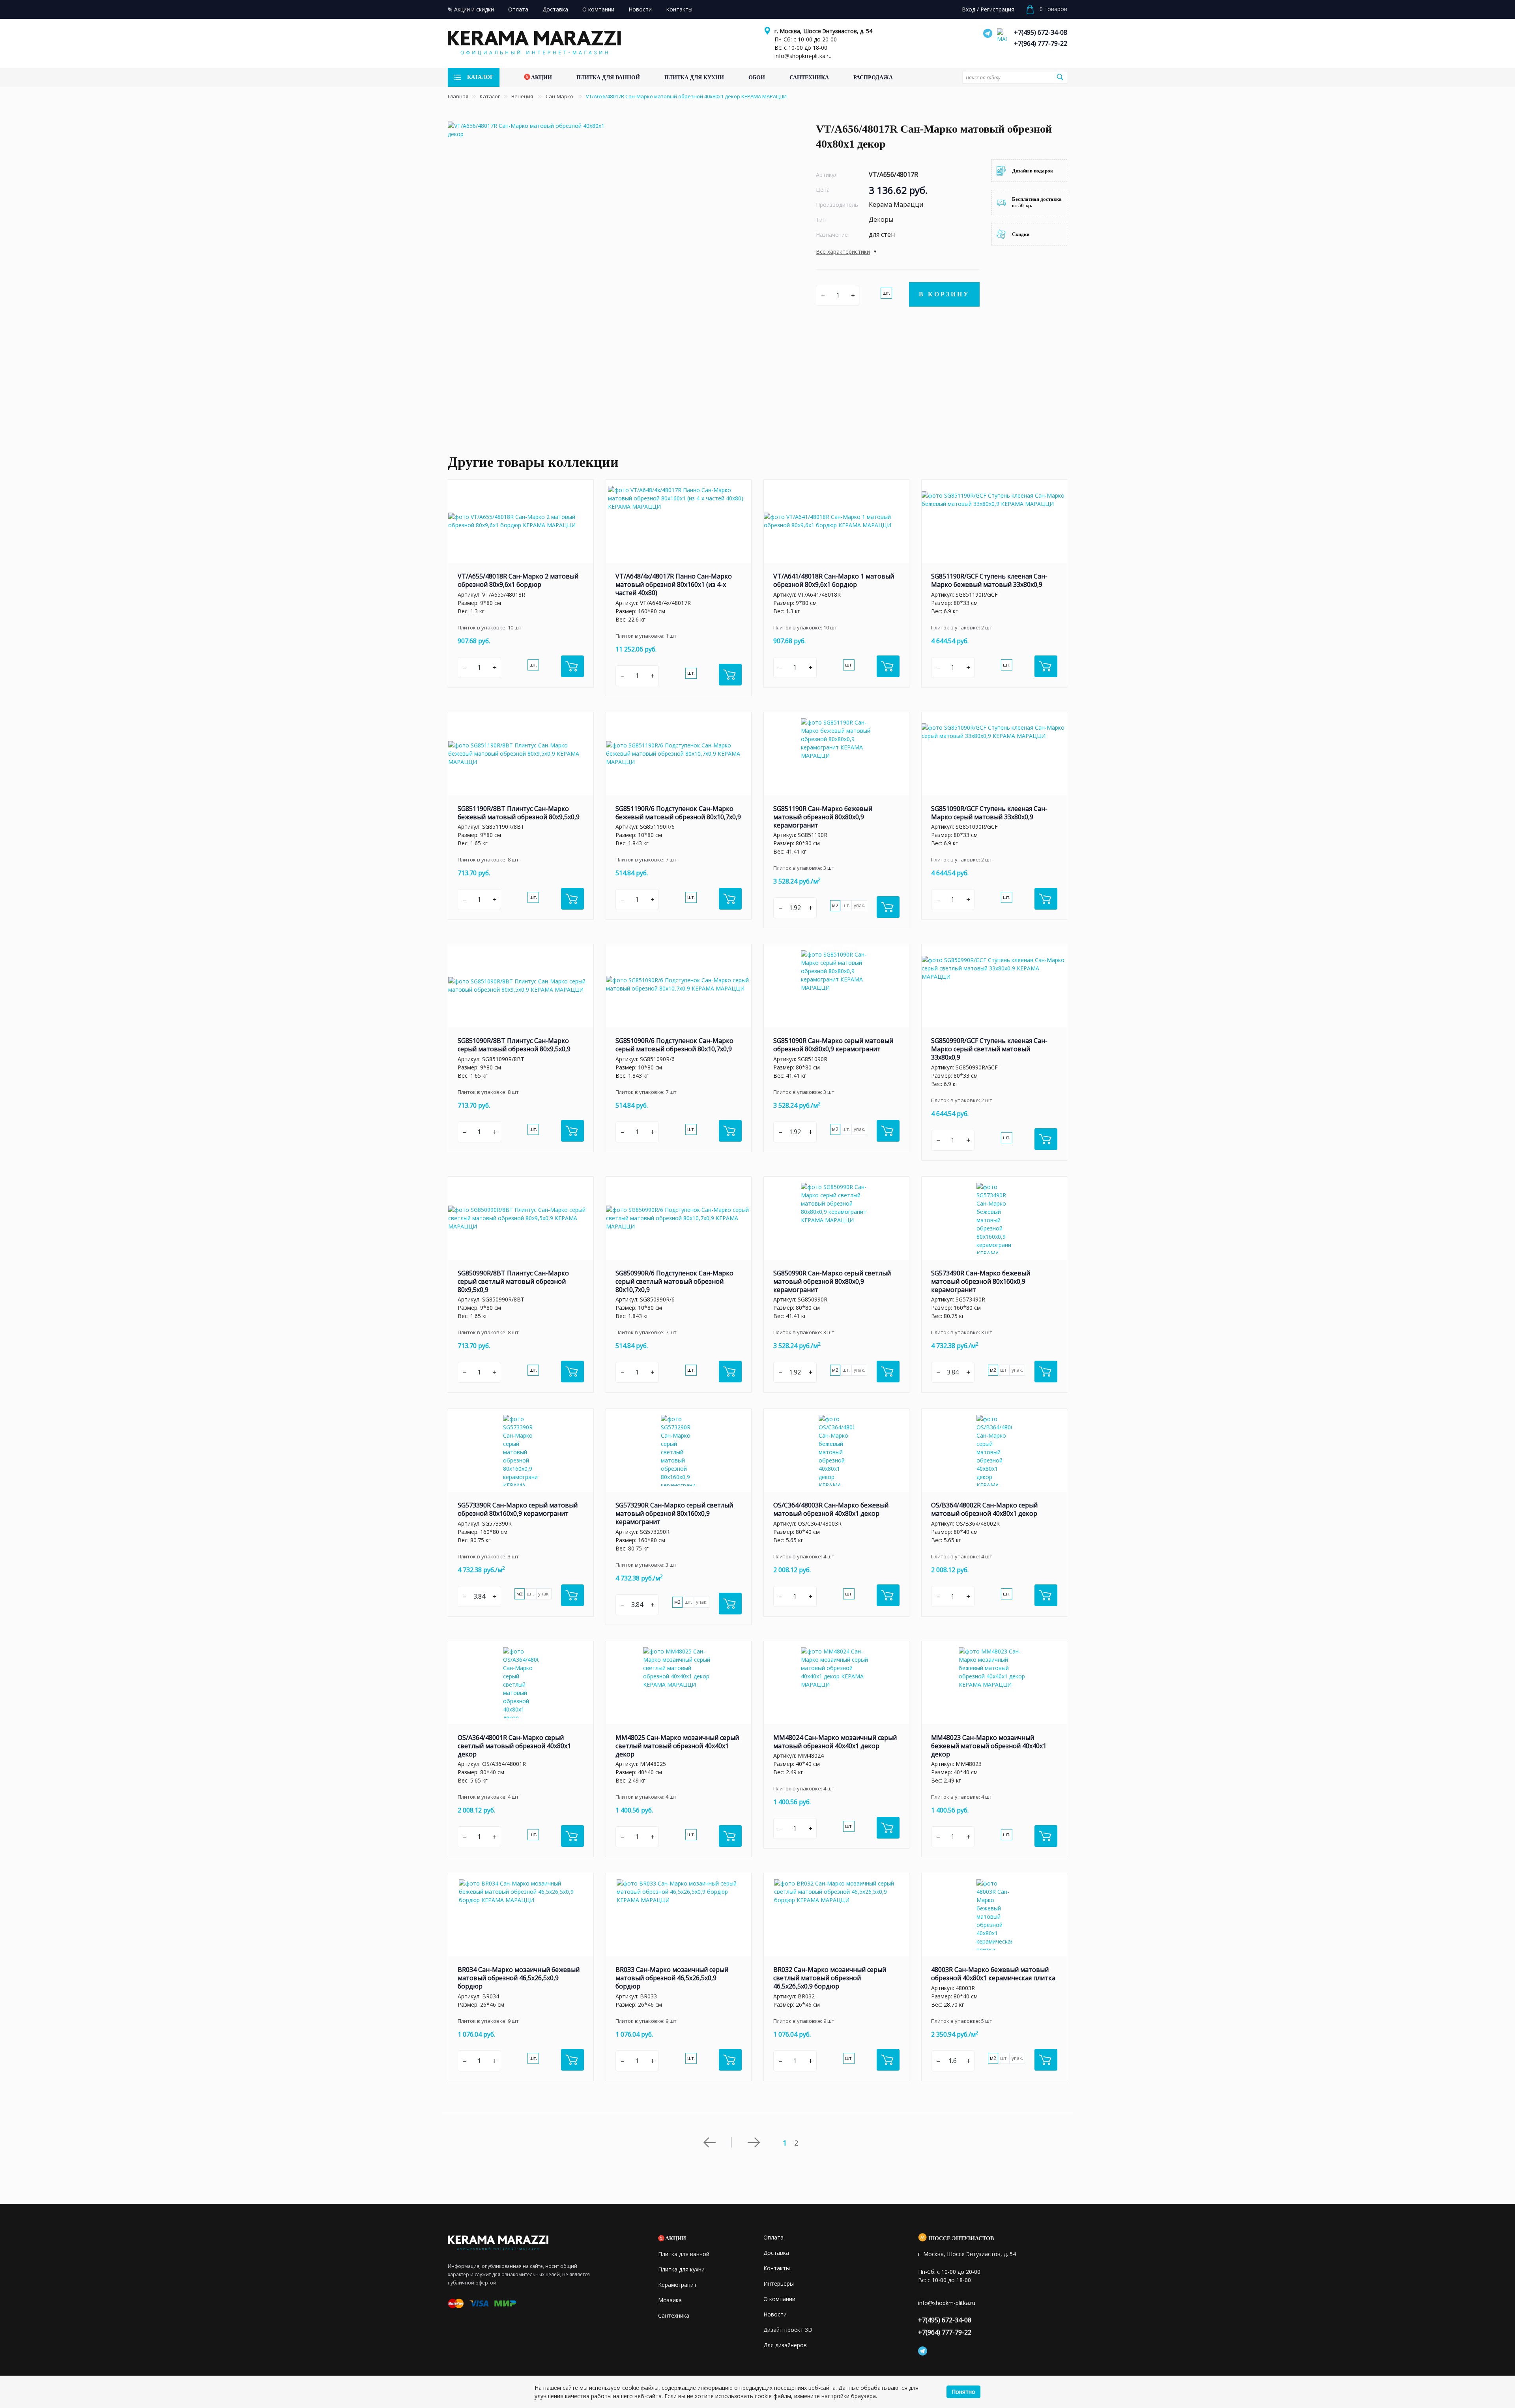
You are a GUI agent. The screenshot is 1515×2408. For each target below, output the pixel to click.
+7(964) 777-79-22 (1041, 43)
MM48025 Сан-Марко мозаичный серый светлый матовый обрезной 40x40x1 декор (677, 1746)
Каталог (490, 96)
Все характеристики (843, 252)
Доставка (776, 2253)
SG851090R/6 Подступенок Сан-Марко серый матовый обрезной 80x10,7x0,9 (674, 1045)
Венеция (523, 96)
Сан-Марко (560, 96)
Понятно (963, 2392)
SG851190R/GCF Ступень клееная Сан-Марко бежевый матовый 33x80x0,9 (989, 580)
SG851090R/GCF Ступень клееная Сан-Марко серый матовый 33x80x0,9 (989, 813)
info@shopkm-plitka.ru (803, 56)
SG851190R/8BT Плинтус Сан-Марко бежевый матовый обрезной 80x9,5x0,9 (519, 813)
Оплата (773, 2237)
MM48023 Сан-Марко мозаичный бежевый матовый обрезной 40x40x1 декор (989, 1746)
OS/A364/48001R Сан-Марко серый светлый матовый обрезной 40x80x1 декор (514, 1746)
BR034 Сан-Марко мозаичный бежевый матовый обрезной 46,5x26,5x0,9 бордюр (519, 1978)
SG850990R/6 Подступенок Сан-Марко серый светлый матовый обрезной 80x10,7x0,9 (674, 1281)
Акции (676, 2239)
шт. (886, 293)
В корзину (944, 294)
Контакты (777, 2268)
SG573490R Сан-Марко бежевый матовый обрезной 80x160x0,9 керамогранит (981, 1281)
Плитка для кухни (681, 2269)
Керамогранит (677, 2285)
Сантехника (674, 2315)
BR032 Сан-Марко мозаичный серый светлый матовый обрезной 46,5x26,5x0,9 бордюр (830, 1978)
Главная (458, 96)
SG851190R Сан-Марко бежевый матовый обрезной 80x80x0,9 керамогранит (823, 817)
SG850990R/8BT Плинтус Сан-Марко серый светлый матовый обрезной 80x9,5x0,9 (513, 1281)
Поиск (1060, 77)
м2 (835, 905)
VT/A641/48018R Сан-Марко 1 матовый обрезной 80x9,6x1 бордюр (834, 580)
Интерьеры (779, 2283)
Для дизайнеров (785, 2345)
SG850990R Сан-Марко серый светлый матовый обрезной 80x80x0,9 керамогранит (832, 1281)
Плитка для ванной (684, 2254)
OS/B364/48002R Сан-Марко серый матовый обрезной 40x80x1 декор (984, 1509)
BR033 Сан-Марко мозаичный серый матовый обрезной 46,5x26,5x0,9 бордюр (672, 1978)
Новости (775, 2314)
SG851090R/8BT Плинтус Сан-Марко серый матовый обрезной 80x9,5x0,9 (514, 1045)
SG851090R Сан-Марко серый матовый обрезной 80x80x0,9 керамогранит (833, 1045)
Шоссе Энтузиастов (961, 2239)
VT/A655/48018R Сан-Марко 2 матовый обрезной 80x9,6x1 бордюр (518, 580)
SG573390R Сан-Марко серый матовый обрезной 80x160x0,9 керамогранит (518, 1509)
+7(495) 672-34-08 (1041, 32)
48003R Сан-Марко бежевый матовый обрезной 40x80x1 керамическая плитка (993, 1974)
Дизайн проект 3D (788, 2330)
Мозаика (670, 2300)
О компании (779, 2299)
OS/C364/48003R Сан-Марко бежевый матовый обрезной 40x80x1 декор (831, 1509)
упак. (859, 905)
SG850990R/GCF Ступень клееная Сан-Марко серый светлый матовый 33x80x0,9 (989, 1049)
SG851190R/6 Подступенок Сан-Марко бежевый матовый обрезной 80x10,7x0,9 (678, 813)
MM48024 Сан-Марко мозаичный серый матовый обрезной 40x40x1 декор (835, 1742)
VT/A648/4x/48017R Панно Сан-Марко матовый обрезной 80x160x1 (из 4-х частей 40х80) (674, 584)
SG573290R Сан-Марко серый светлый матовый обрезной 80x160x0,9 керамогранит (674, 1513)
